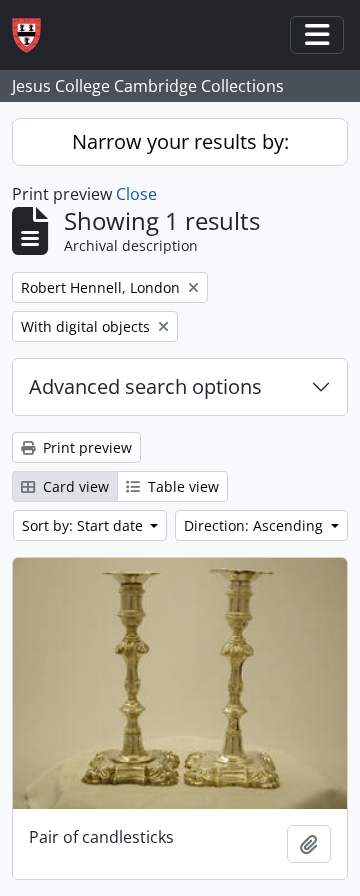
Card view (74, 486)
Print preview (85, 447)
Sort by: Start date (84, 525)
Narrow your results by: (180, 141)
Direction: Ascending (255, 525)
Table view (181, 486)
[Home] (34, 35)
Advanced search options (145, 386)
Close (136, 194)
